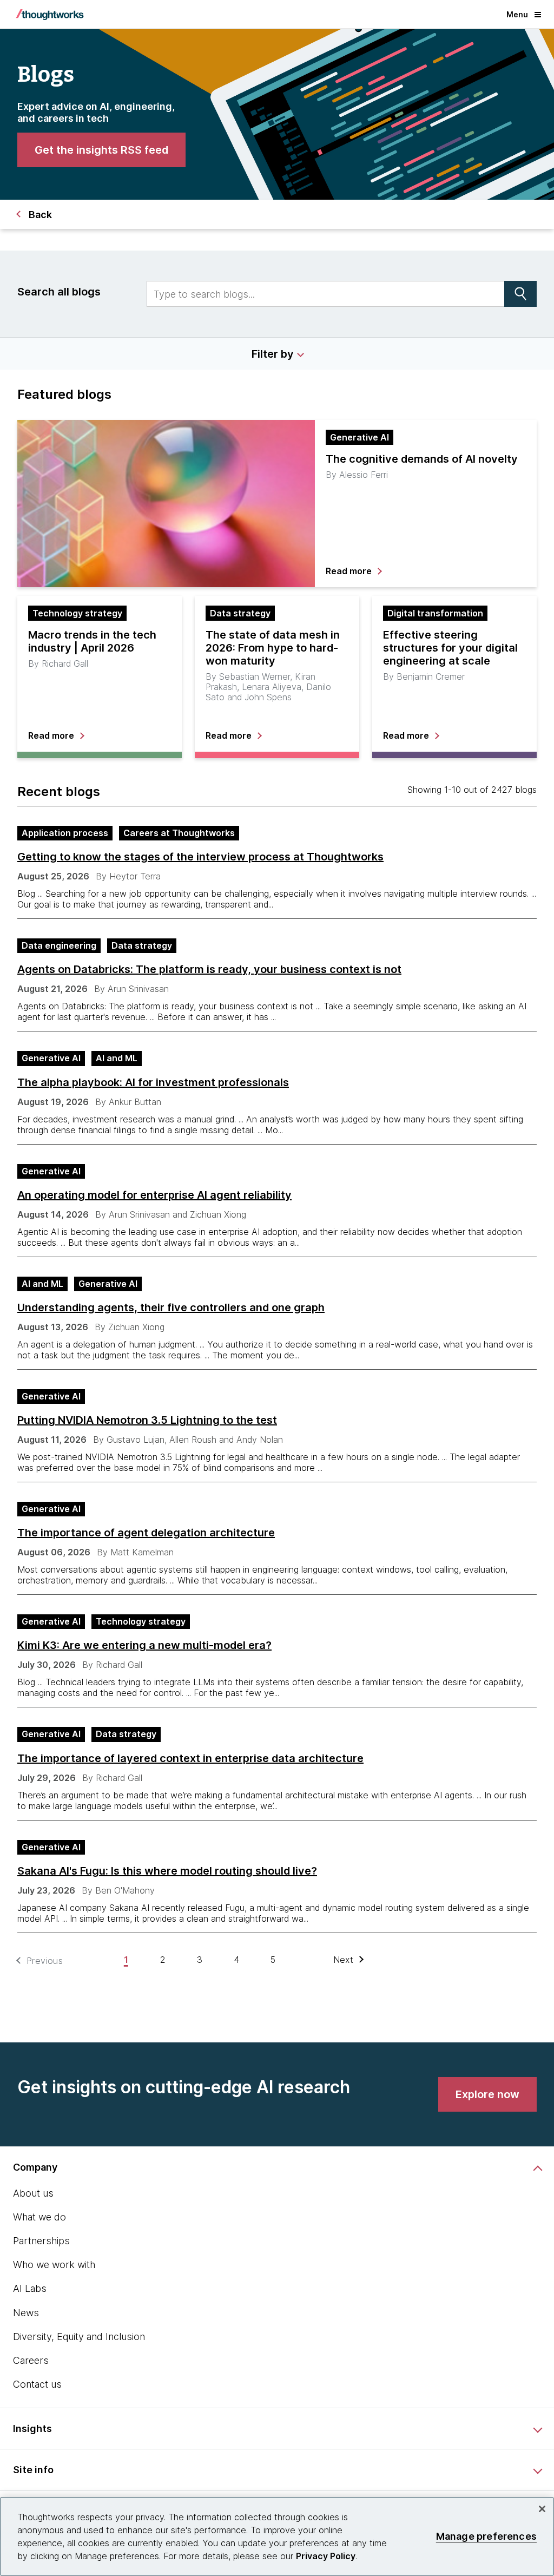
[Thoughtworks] (50, 15)
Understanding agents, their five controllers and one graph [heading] (171, 1307)
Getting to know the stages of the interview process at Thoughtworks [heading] (200, 857)
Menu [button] (517, 14)
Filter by (273, 354)
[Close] (542, 2509)
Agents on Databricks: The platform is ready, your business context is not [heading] (209, 969)
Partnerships (41, 2241)
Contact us (37, 2384)
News (26, 2313)
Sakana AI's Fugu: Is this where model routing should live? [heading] (167, 1871)
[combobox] (326, 294)
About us (33, 2193)
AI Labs (30, 2288)
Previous (45, 1961)
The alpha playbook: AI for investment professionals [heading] (153, 1082)
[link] (101, 150)
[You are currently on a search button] (520, 294)
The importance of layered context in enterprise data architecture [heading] (190, 1758)
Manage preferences (486, 2536)
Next (344, 1960)
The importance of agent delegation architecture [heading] (146, 1533)
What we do (39, 2217)
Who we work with (54, 2265)
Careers (31, 2360)
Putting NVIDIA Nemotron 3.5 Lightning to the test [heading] (147, 1420)
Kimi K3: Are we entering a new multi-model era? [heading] (144, 1645)
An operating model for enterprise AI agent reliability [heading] (154, 1195)
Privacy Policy (326, 2556)
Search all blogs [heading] (59, 292)
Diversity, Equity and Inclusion (79, 2337)
